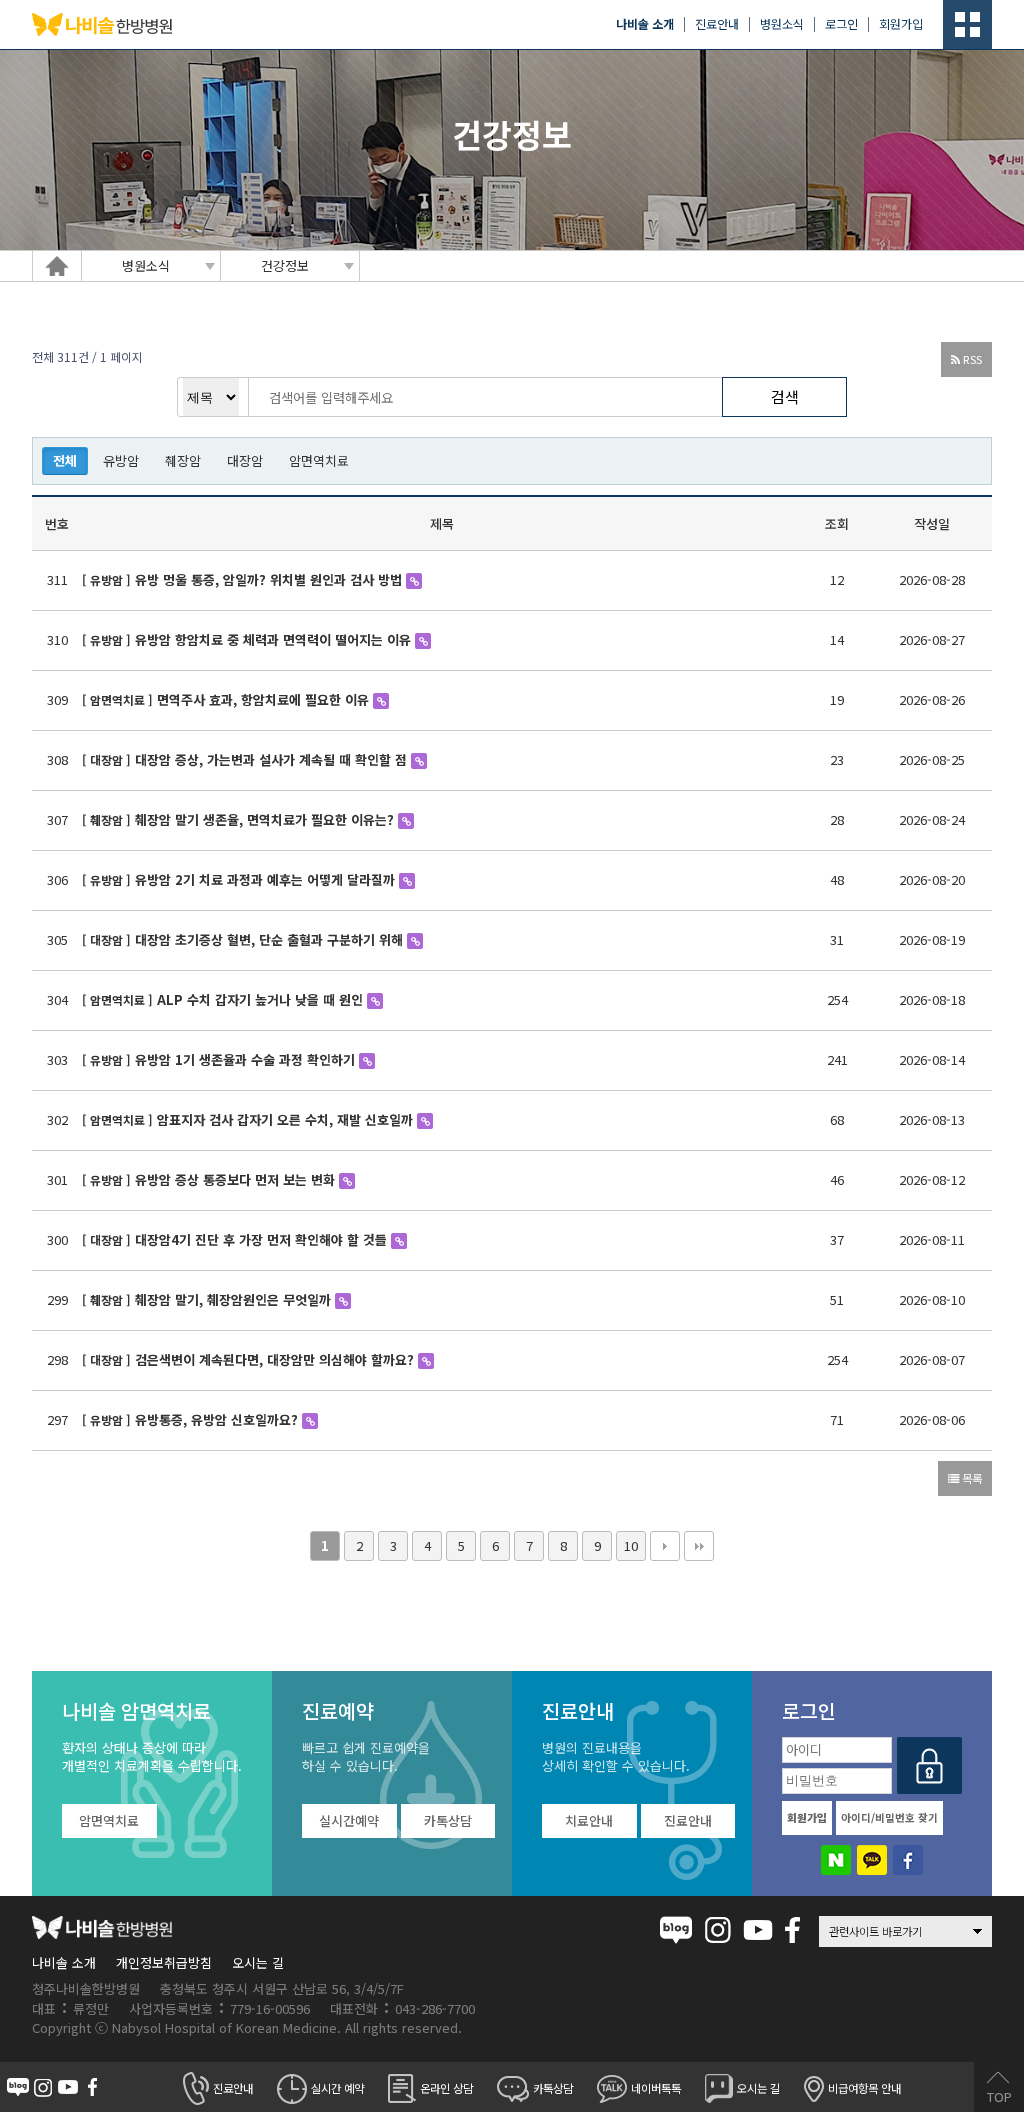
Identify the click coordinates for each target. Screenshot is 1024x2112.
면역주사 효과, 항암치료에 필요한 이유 (265, 699)
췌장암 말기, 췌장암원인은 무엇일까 (235, 1299)
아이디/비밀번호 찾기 (889, 1817)
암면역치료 (319, 460)
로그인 (841, 24)
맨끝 (699, 1546)
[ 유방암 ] (106, 579)
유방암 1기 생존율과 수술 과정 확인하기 (247, 1059)
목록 (970, 1478)
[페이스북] (908, 1860)
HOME (57, 266)
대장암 (245, 460)
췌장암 (183, 460)
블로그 (676, 1930)
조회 (837, 523)
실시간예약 (349, 1820)
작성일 (932, 523)
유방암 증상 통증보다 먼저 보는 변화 (237, 1179)
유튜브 (758, 1930)
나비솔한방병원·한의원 (102, 25)
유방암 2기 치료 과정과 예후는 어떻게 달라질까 (267, 879)
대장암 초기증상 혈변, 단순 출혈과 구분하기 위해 (271, 939)
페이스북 (792, 1930)
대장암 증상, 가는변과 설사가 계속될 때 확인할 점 (273, 759)
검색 (785, 396)
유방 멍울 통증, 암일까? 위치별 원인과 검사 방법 (270, 579)
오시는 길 (258, 1962)
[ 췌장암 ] (106, 819)
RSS (971, 359)
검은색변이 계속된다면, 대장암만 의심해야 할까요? (276, 1359)
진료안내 (717, 24)
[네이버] (836, 1860)
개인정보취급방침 (164, 1962)
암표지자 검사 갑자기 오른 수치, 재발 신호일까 (287, 1119)
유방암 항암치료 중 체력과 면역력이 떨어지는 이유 (275, 639)
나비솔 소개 (64, 1962)
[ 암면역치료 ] (117, 699)
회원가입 (901, 24)
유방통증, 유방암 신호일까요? (218, 1419)
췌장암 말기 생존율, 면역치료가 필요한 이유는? (266, 819)
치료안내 (589, 1820)
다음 (665, 1546)
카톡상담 (448, 1820)
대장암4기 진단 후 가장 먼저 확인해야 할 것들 (263, 1239)
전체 (65, 460)
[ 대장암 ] (106, 759)
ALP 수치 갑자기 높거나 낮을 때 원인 (262, 999)
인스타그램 (718, 1930)
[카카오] (872, 1860)
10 (631, 1545)
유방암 (121, 460)
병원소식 (782, 24)
